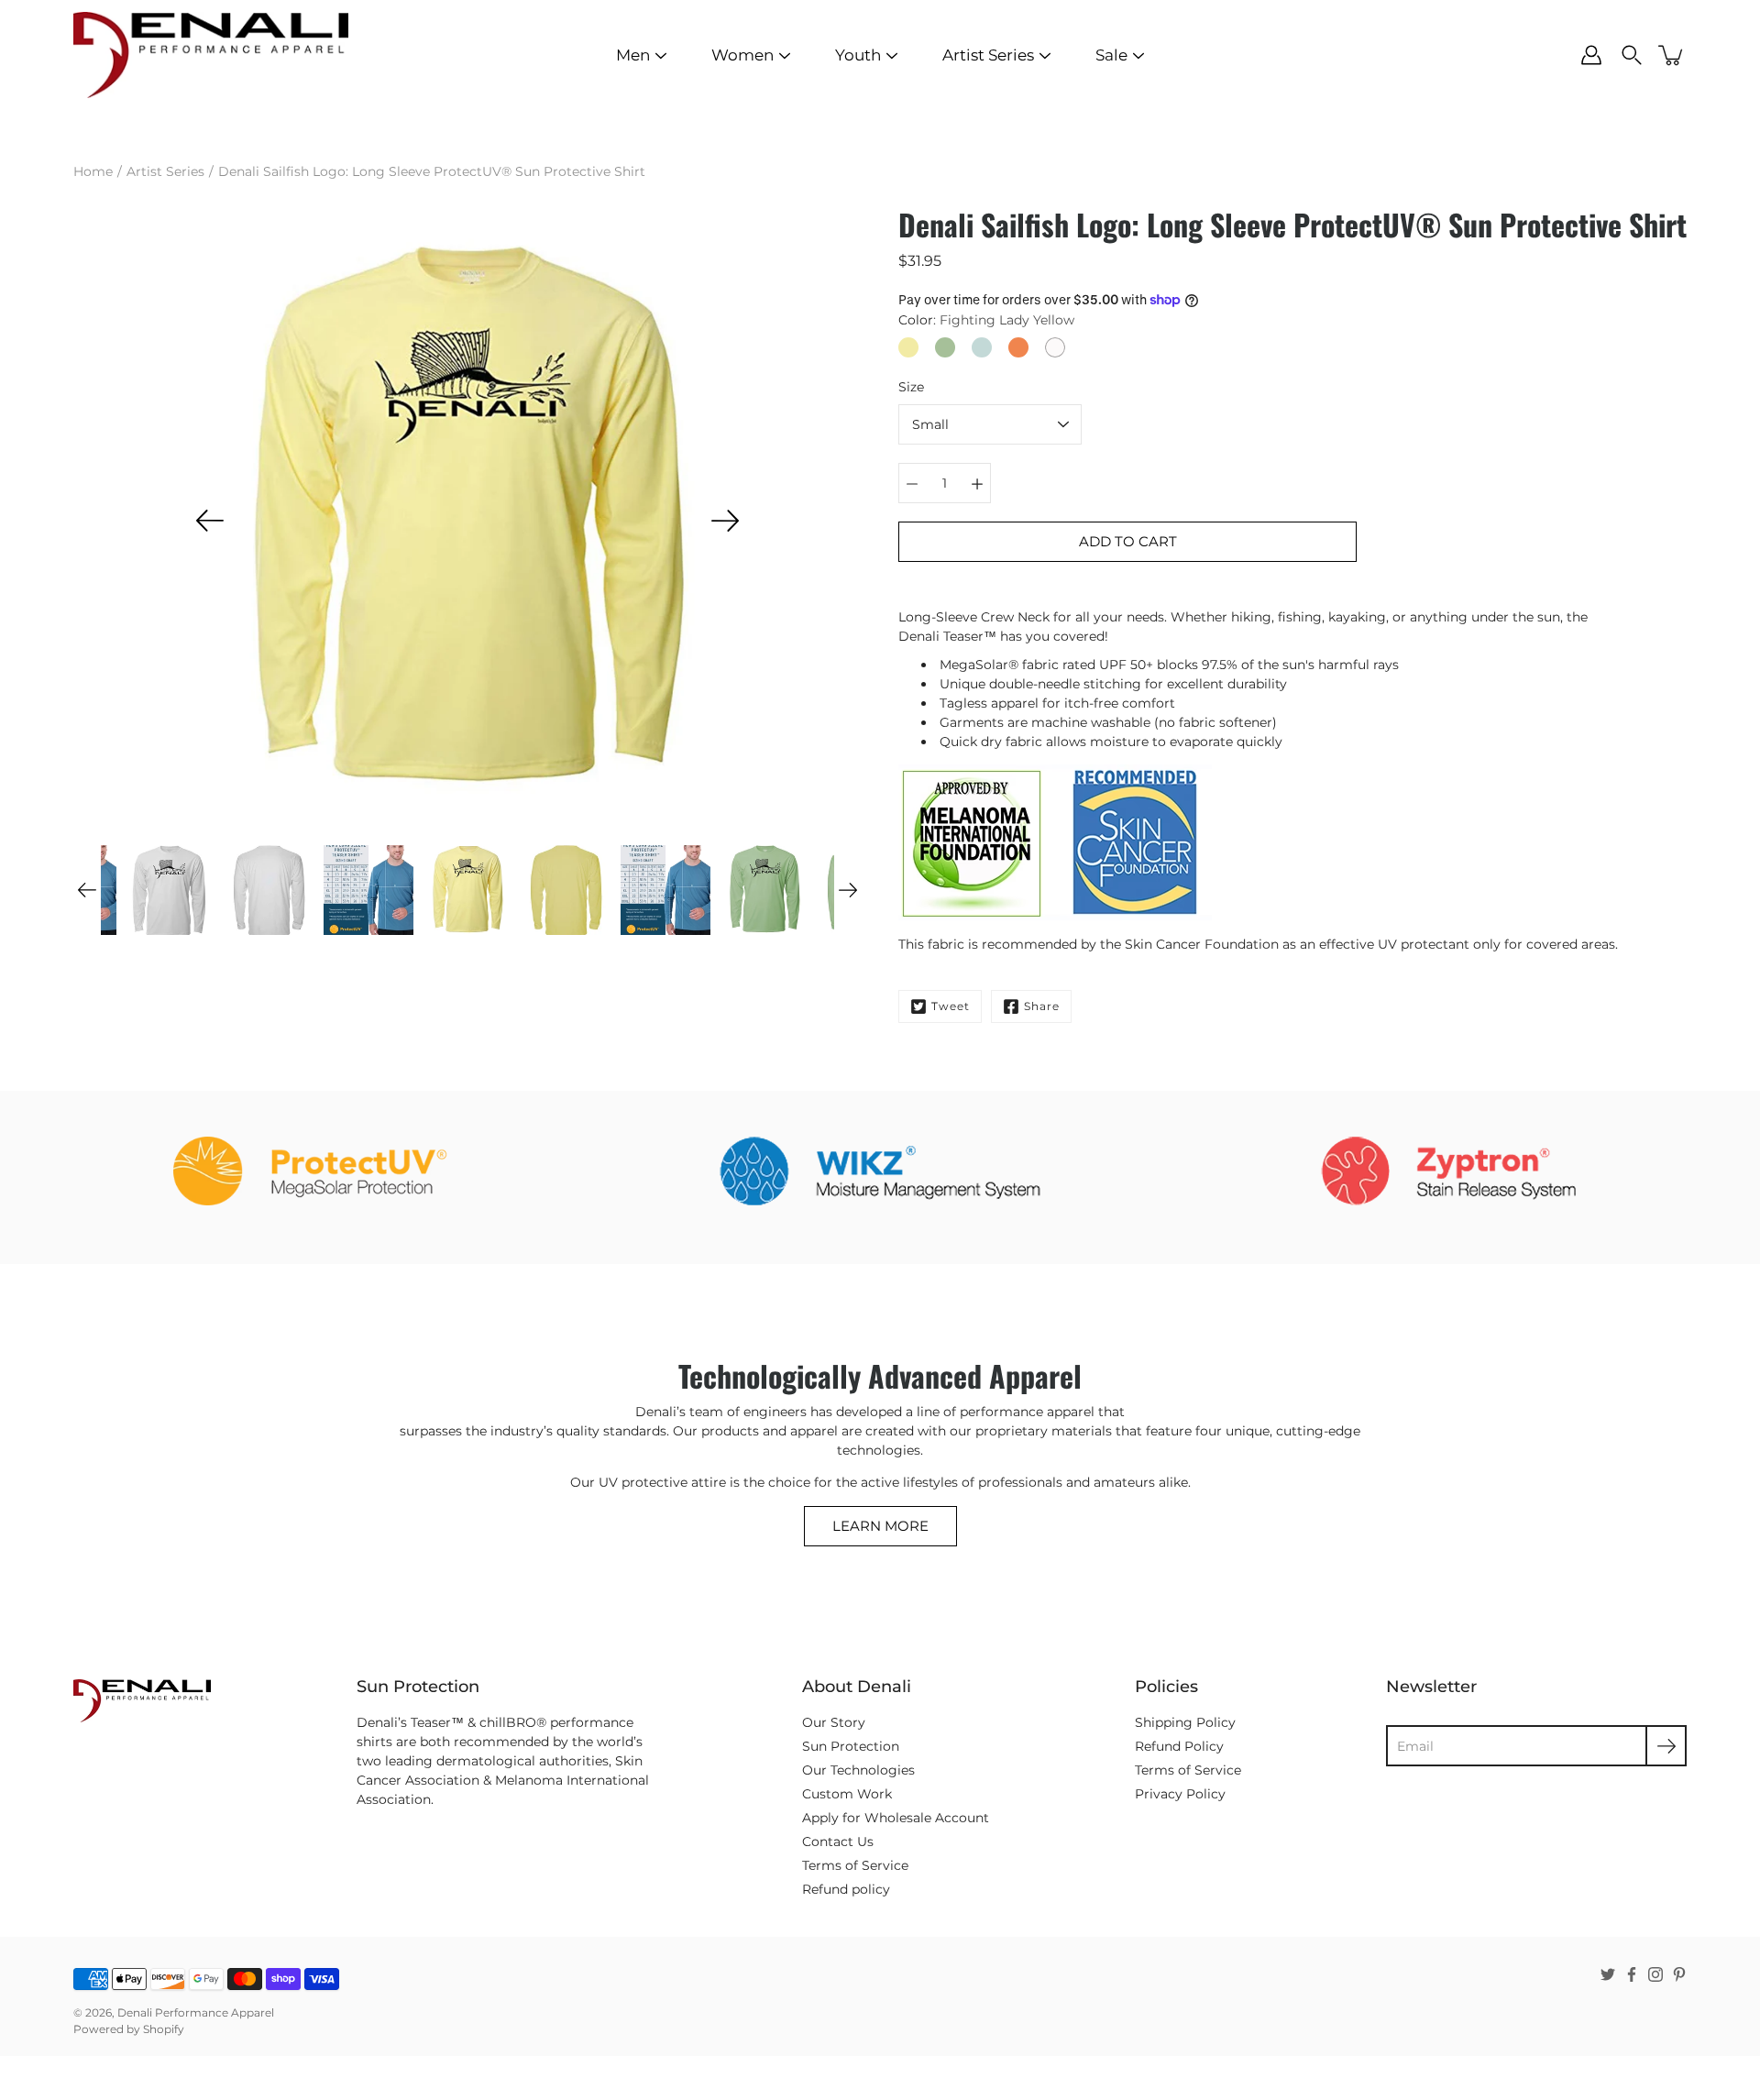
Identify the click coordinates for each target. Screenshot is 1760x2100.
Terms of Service (855, 1865)
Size (911, 387)
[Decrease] (912, 483)
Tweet (951, 1006)
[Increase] (977, 483)
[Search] (1632, 55)
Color (986, 320)
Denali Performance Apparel (196, 2012)
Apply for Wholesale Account (896, 1818)
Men (633, 55)
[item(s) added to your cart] (1672, 55)
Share (1042, 1006)
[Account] (1591, 55)
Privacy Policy (1180, 1794)
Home (93, 171)
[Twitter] (1608, 1974)
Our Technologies (858, 1770)
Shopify (164, 2029)
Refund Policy (1179, 1746)
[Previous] (210, 521)
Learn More (880, 1526)
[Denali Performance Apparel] (211, 55)
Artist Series (988, 55)
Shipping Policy (1185, 1722)
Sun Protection (851, 1746)
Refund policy (846, 1889)
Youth (858, 55)
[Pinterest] (1679, 1974)
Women (742, 55)
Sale (1111, 55)
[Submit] (1666, 1746)
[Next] (725, 521)
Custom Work (847, 1794)
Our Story (834, 1722)
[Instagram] (1655, 1974)
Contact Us (838, 1842)
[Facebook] (1632, 1974)
